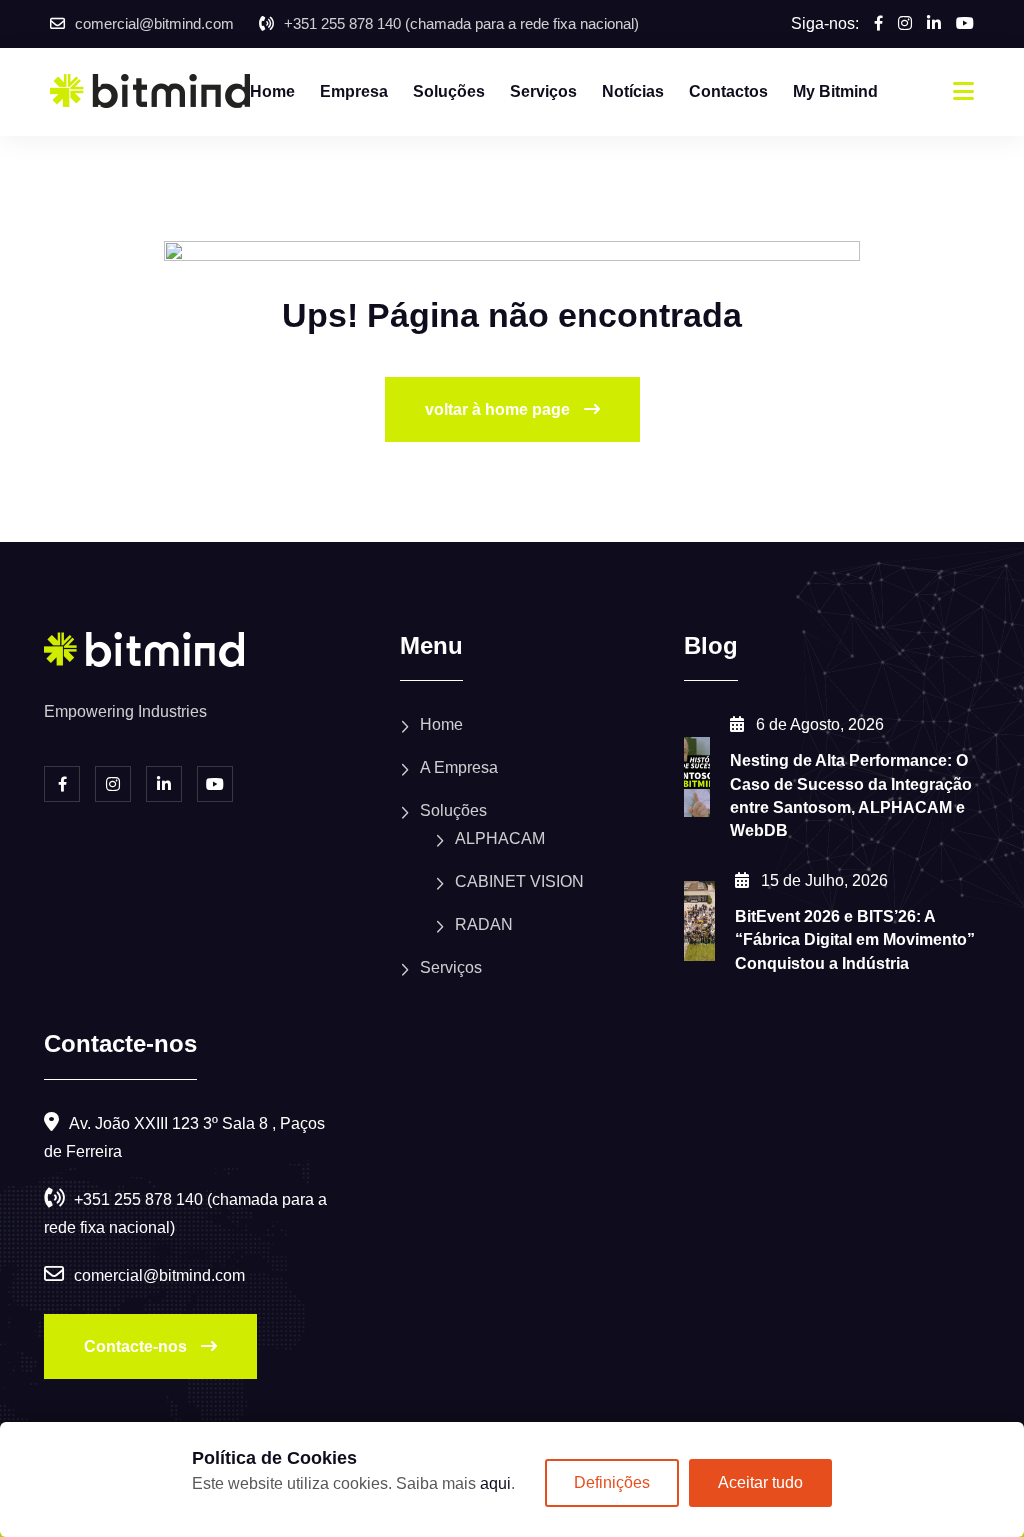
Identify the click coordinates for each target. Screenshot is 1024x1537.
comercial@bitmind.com (154, 23)
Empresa (354, 91)
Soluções (449, 91)
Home (272, 91)
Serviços (543, 91)
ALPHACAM (500, 838)
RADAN (484, 924)
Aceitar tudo (760, 1482)
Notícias (633, 91)
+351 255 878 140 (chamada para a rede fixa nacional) (461, 23)
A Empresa (459, 767)
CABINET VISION (519, 881)
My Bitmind (835, 91)
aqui (495, 1483)
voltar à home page (499, 409)
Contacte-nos (137, 1346)
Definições (612, 1482)
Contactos (728, 91)
